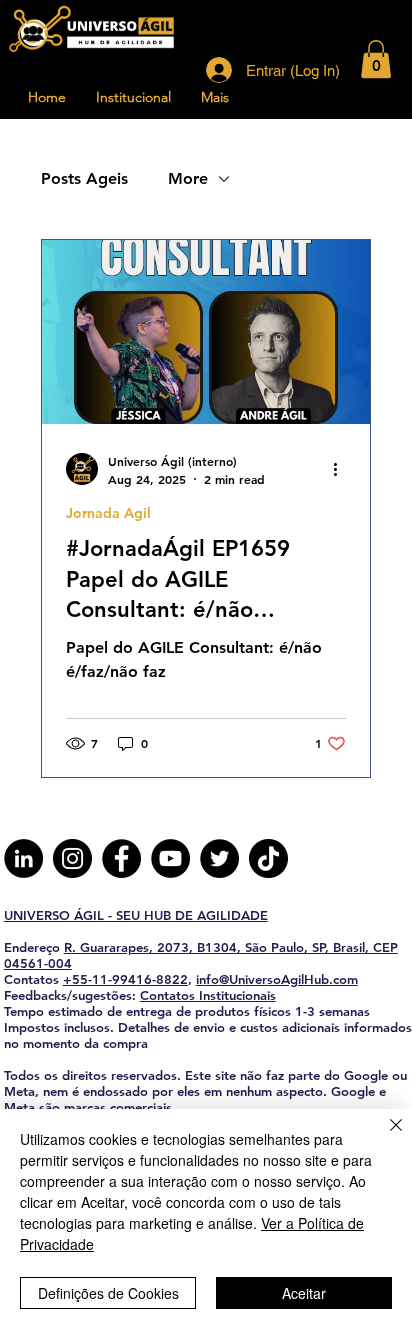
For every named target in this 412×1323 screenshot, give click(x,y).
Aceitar (304, 1293)
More (188, 178)
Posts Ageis (84, 178)
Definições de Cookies (108, 1293)
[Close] (384, 1137)
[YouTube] (170, 858)
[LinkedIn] (23, 858)
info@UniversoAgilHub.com (277, 979)
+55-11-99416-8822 (125, 979)
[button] (376, 59)
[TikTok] (268, 858)
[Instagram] (72, 858)
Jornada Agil (108, 513)
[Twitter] (219, 858)
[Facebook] (121, 858)
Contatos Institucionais (208, 995)
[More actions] (343, 469)
